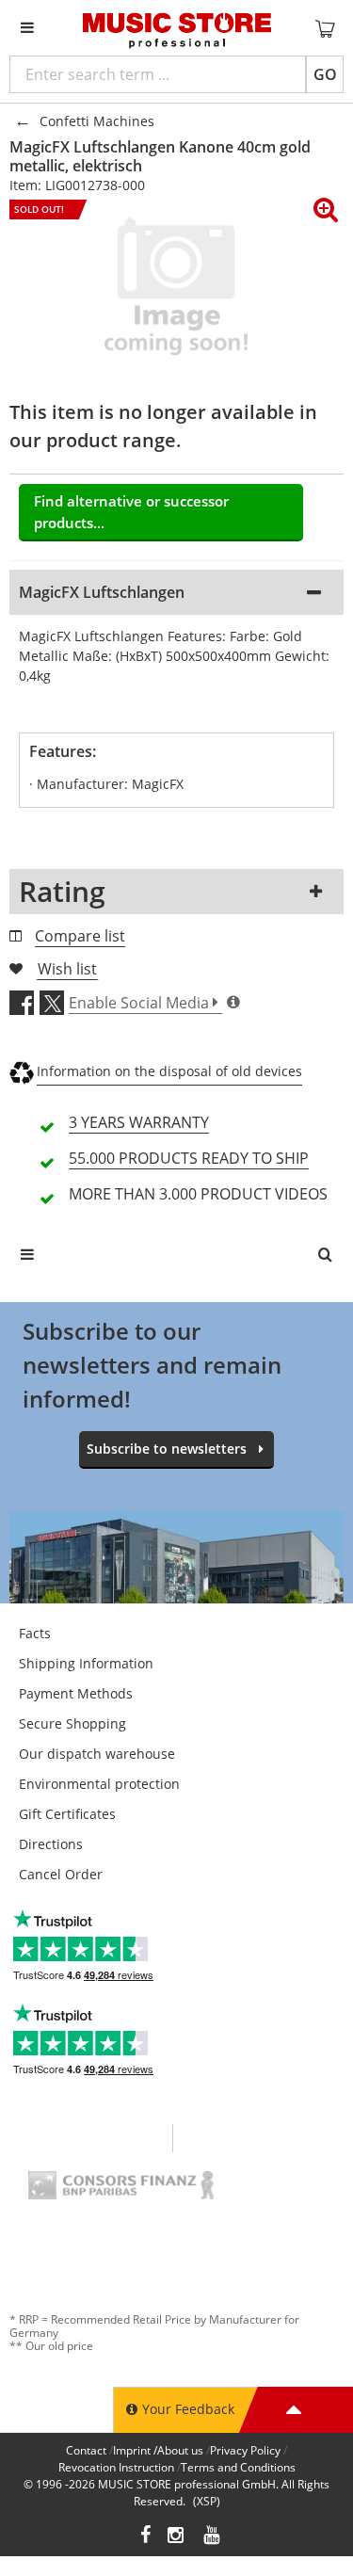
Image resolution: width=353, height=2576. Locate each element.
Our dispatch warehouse (97, 1754)
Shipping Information (86, 1663)
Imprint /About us (158, 2450)
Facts (35, 1633)
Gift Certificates (67, 1814)
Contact (86, 2450)
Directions (51, 1844)
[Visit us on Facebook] (145, 2537)
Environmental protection (99, 1784)
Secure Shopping (72, 1723)
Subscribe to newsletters (167, 1449)
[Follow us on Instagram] (177, 2537)
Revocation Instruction (116, 2467)
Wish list (67, 969)
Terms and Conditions (238, 2467)
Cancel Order (61, 1874)
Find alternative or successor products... (131, 512)
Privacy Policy (245, 2450)
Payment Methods (76, 1693)
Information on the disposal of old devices (169, 1071)
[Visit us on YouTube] (213, 2537)
